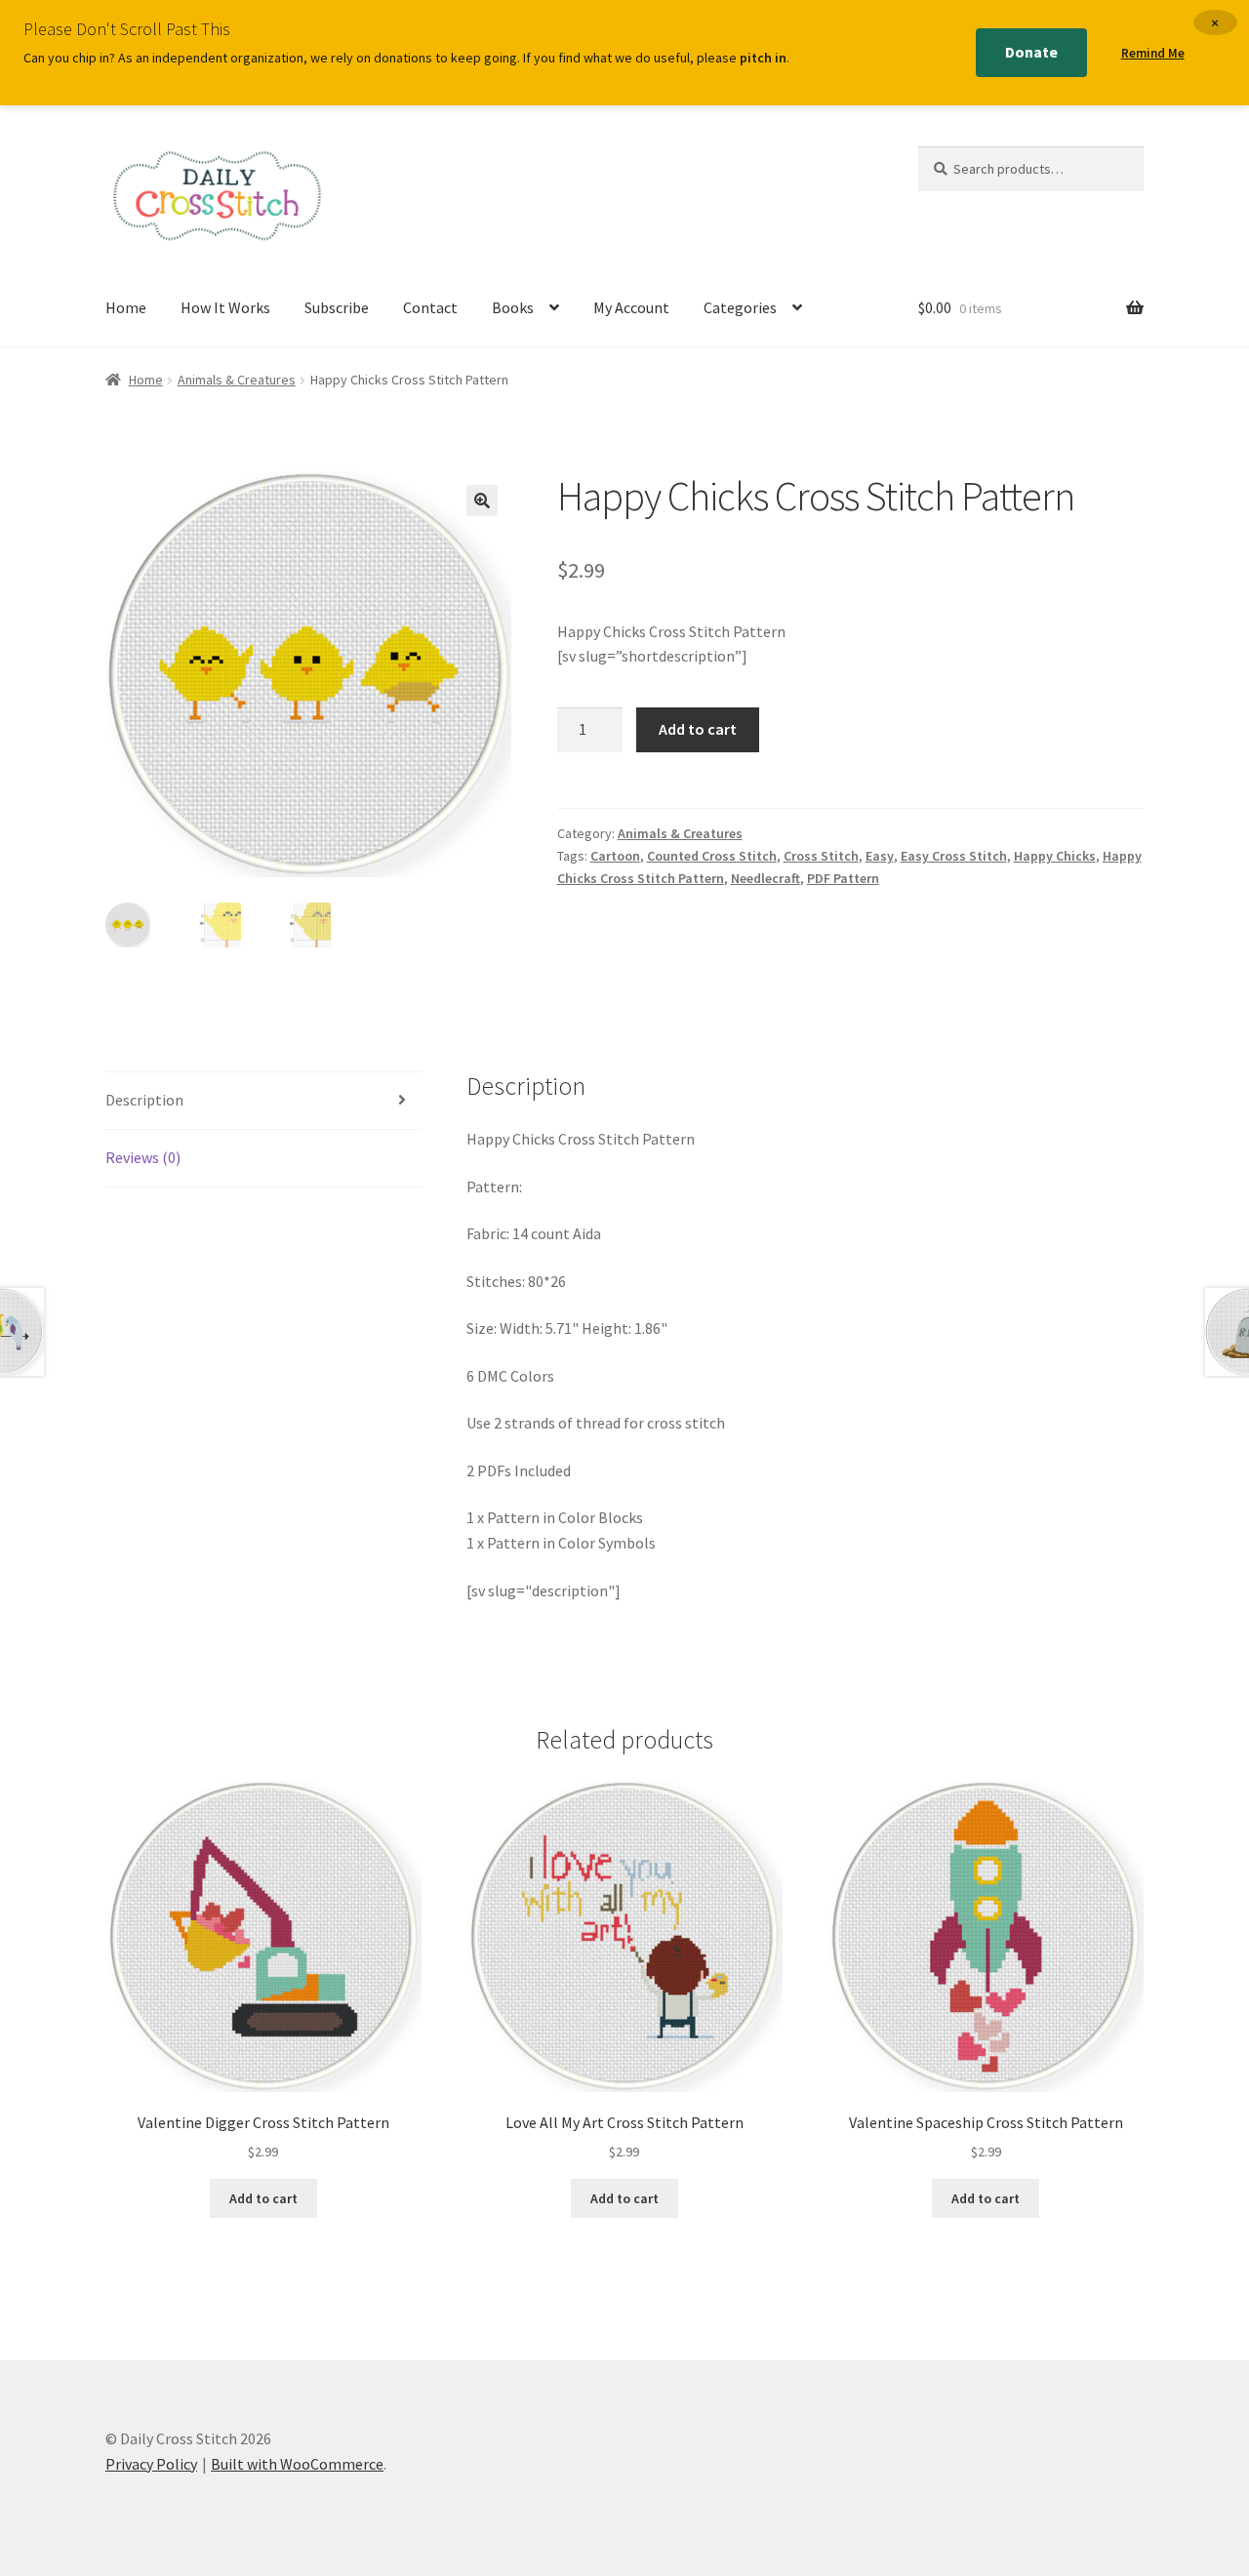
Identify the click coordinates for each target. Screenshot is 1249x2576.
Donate (1031, 52)
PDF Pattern (843, 878)
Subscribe (337, 307)
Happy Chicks (1055, 856)
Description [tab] (144, 1100)
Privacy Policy (151, 2464)
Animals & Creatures (237, 380)
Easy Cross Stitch (954, 856)
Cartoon (615, 856)
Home (126, 307)
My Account (631, 307)
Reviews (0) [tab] (143, 1157)
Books (513, 307)
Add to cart (698, 729)
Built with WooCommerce (297, 2464)
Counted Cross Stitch (712, 856)
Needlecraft (766, 878)
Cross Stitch (821, 856)
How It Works (225, 307)
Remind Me (1153, 53)
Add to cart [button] (263, 2198)
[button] (482, 501)
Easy (880, 856)
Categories (740, 307)
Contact (430, 307)
